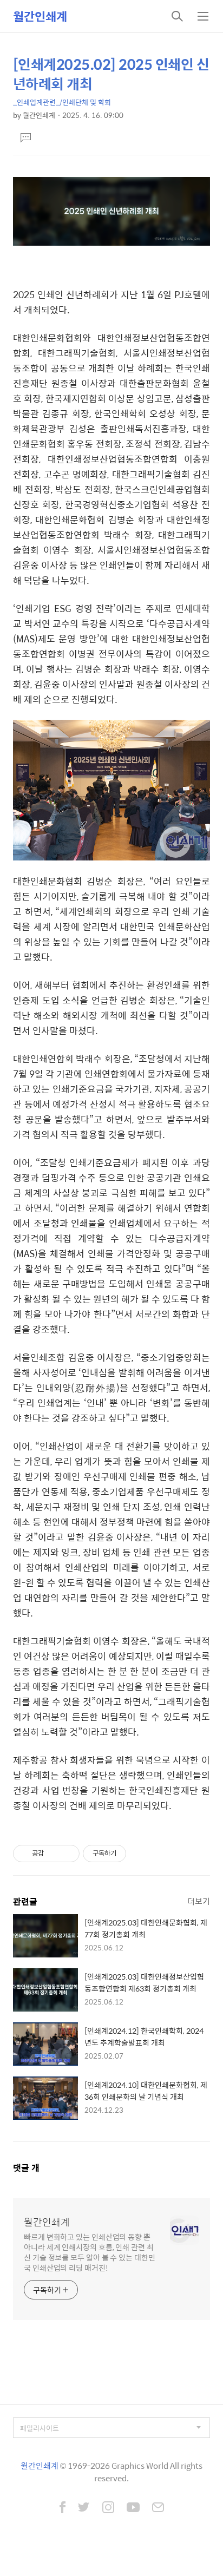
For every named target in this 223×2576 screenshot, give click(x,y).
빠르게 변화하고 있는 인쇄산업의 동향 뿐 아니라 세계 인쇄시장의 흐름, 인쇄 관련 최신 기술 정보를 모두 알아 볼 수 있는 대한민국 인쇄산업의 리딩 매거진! (90, 2252)
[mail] (158, 2508)
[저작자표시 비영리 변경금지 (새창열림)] (141, 1854)
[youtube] (133, 2508)
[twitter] (84, 2508)
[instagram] (108, 2508)
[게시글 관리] (67, 1854)
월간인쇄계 (40, 16)
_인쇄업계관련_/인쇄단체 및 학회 (62, 102)
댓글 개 (26, 2168)
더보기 (199, 1901)
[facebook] (63, 2508)
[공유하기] (54, 1854)
